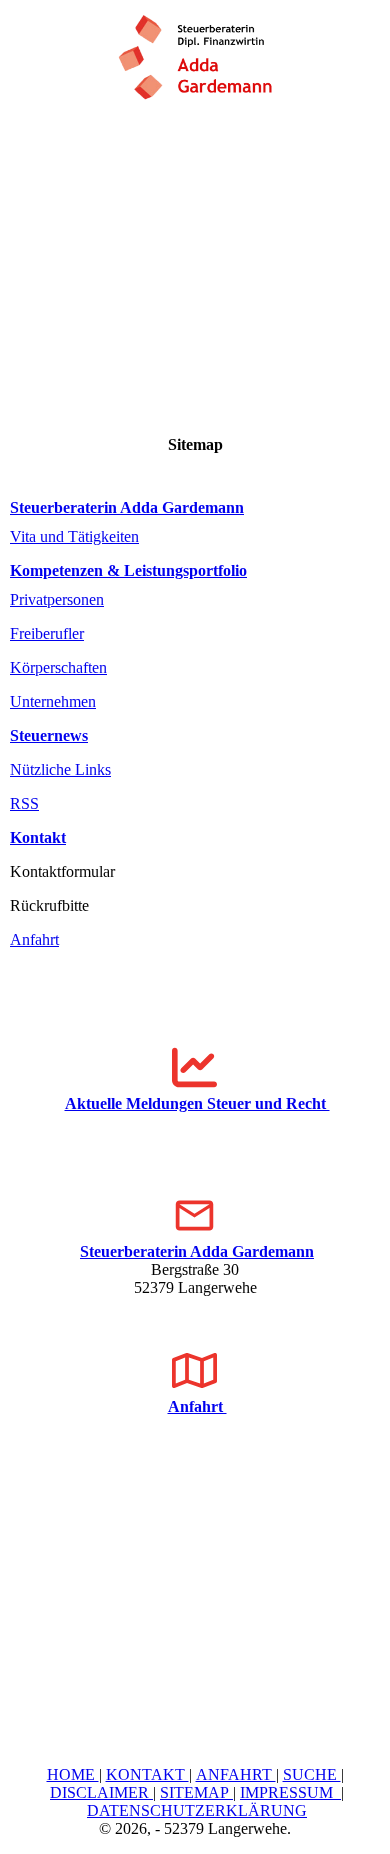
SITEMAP (196, 1792)
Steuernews (49, 735)
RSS (24, 803)
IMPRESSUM (290, 1792)
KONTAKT (147, 1774)
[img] (195, 50)
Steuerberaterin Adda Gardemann (127, 507)
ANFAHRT (236, 1774)
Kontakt (38, 837)
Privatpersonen (57, 599)
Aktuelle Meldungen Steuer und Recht (197, 1103)
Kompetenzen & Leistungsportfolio (128, 570)
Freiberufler (47, 633)
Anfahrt (34, 939)
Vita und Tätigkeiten (74, 536)
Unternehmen (53, 701)
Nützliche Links (60, 769)
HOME (73, 1774)
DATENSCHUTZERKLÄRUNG (197, 1810)
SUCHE (312, 1774)
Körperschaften (58, 667)
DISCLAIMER (101, 1792)
